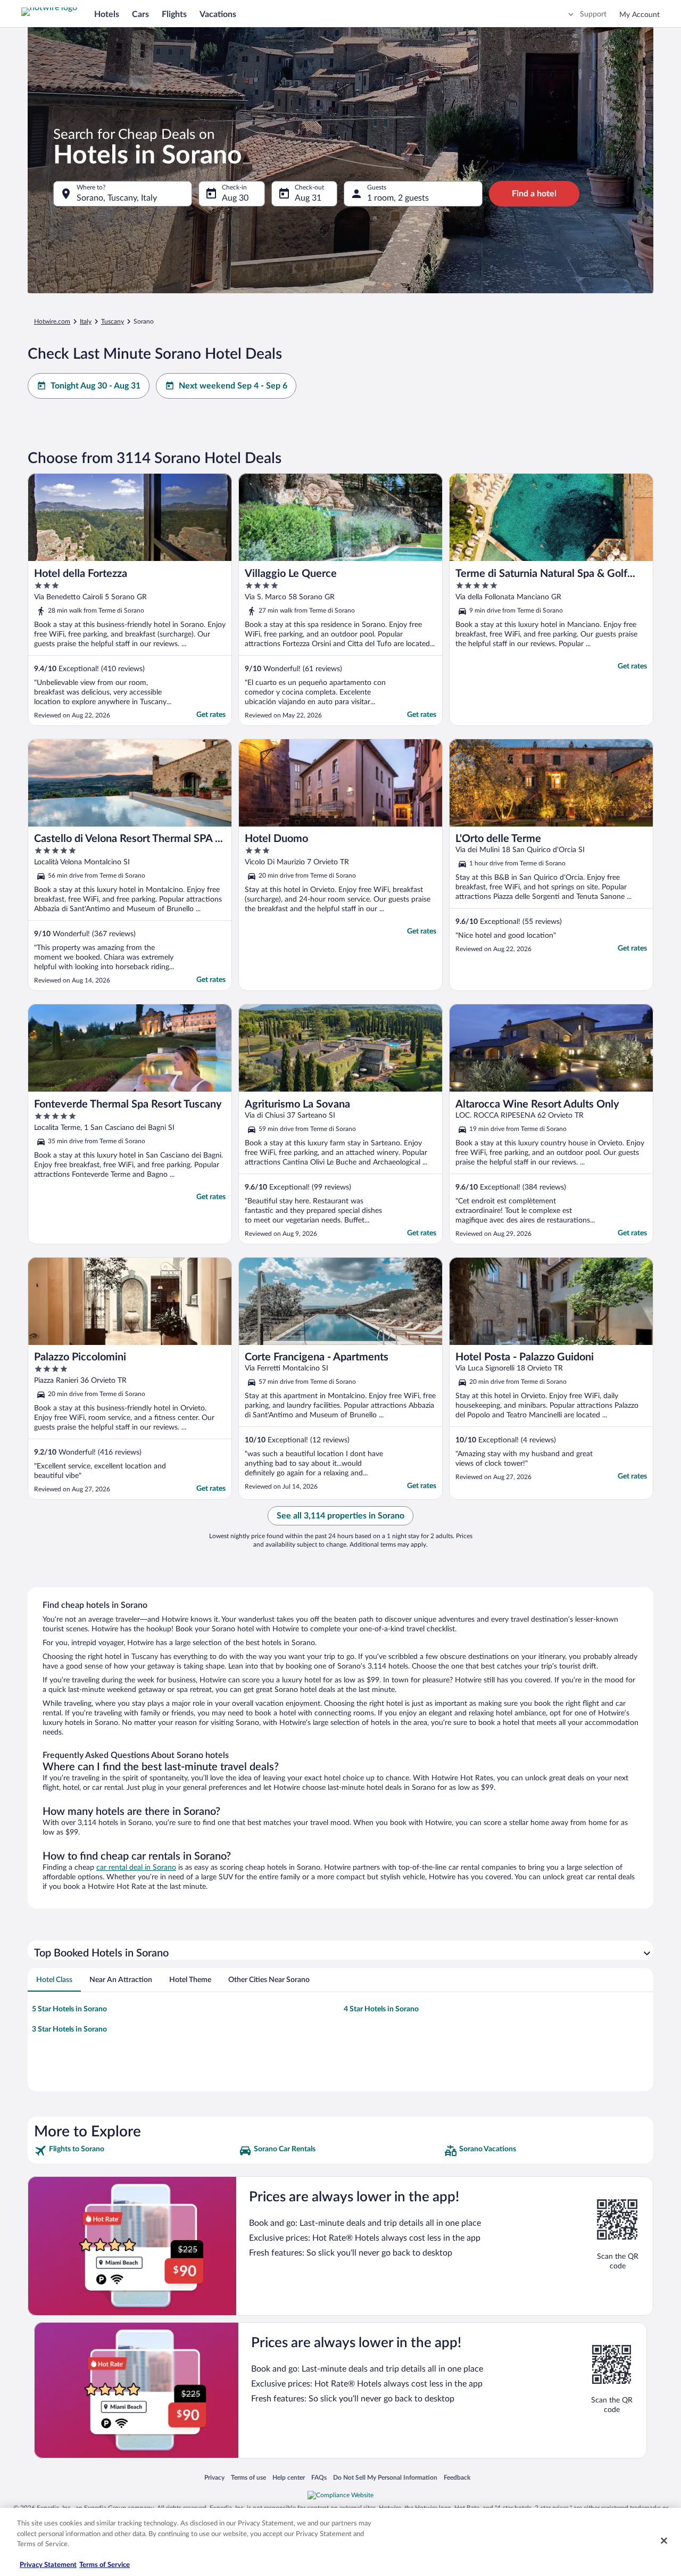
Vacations (218, 14)
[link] (135, 2151)
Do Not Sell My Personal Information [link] (385, 2477)
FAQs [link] (319, 2477)
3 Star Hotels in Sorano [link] (69, 2029)
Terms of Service (105, 2565)
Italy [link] (86, 321)
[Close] (664, 2541)
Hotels (107, 14)
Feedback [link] (457, 2477)
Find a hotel (534, 194)
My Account (640, 15)
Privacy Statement (48, 2565)
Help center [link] (289, 2477)
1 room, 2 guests (398, 198)
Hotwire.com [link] (52, 321)
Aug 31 (308, 198)
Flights (174, 14)
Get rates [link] (211, 715)
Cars (140, 14)
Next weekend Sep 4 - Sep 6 (233, 386)
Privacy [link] (214, 2477)
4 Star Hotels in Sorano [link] (381, 2009)
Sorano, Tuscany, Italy (117, 198)
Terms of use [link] (248, 2477)
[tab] (54, 1980)
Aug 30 (235, 198)
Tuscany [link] (113, 321)
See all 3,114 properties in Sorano (340, 1516)
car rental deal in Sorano (136, 1868)
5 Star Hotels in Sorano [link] (69, 2009)
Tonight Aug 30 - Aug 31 (95, 386)
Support (593, 14)
